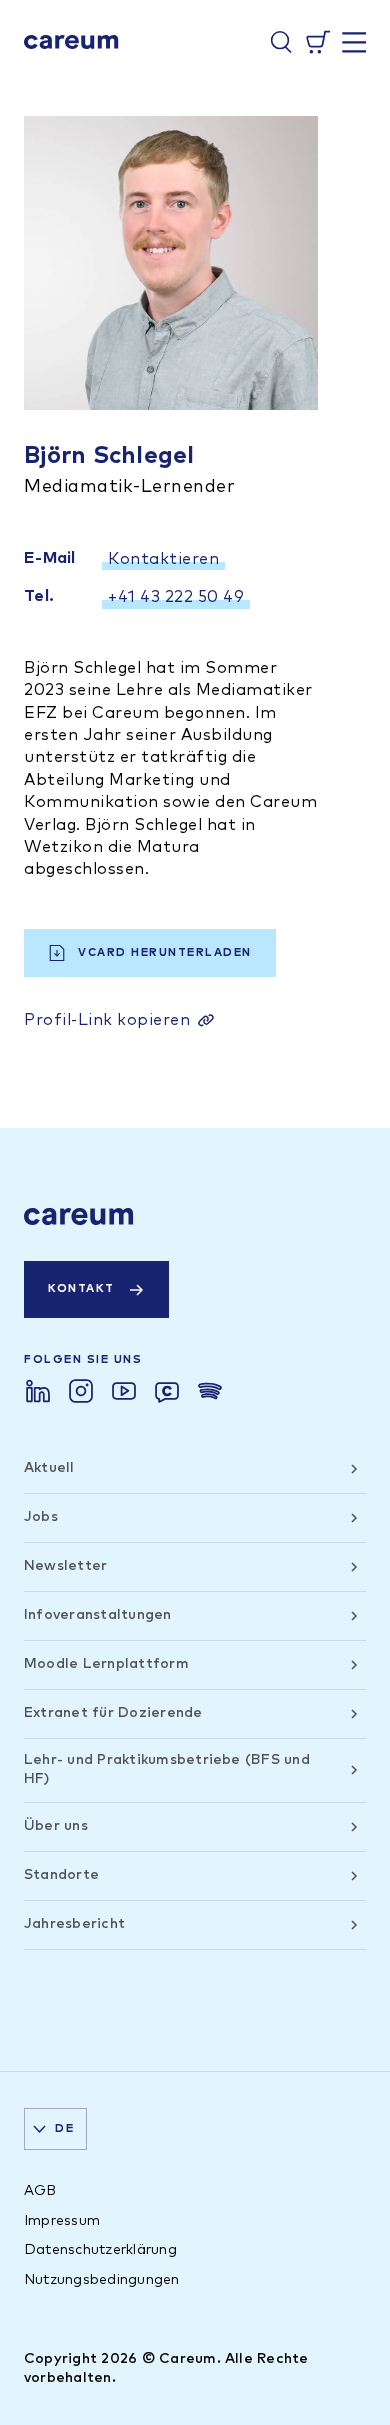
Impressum (62, 2221)
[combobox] (55, 2129)
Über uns (56, 1826)
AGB (40, 2191)
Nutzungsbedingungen (102, 2280)
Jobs (41, 1517)
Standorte (61, 1875)
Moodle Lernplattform (106, 1664)
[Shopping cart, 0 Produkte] (318, 42)
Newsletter (65, 1566)
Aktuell (49, 1468)
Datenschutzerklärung (100, 2250)
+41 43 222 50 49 (176, 597)
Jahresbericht (74, 1924)
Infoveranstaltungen (98, 1615)
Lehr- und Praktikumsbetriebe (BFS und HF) (167, 1770)
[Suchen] (281, 42)
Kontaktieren (163, 559)
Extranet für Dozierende (113, 1713)
